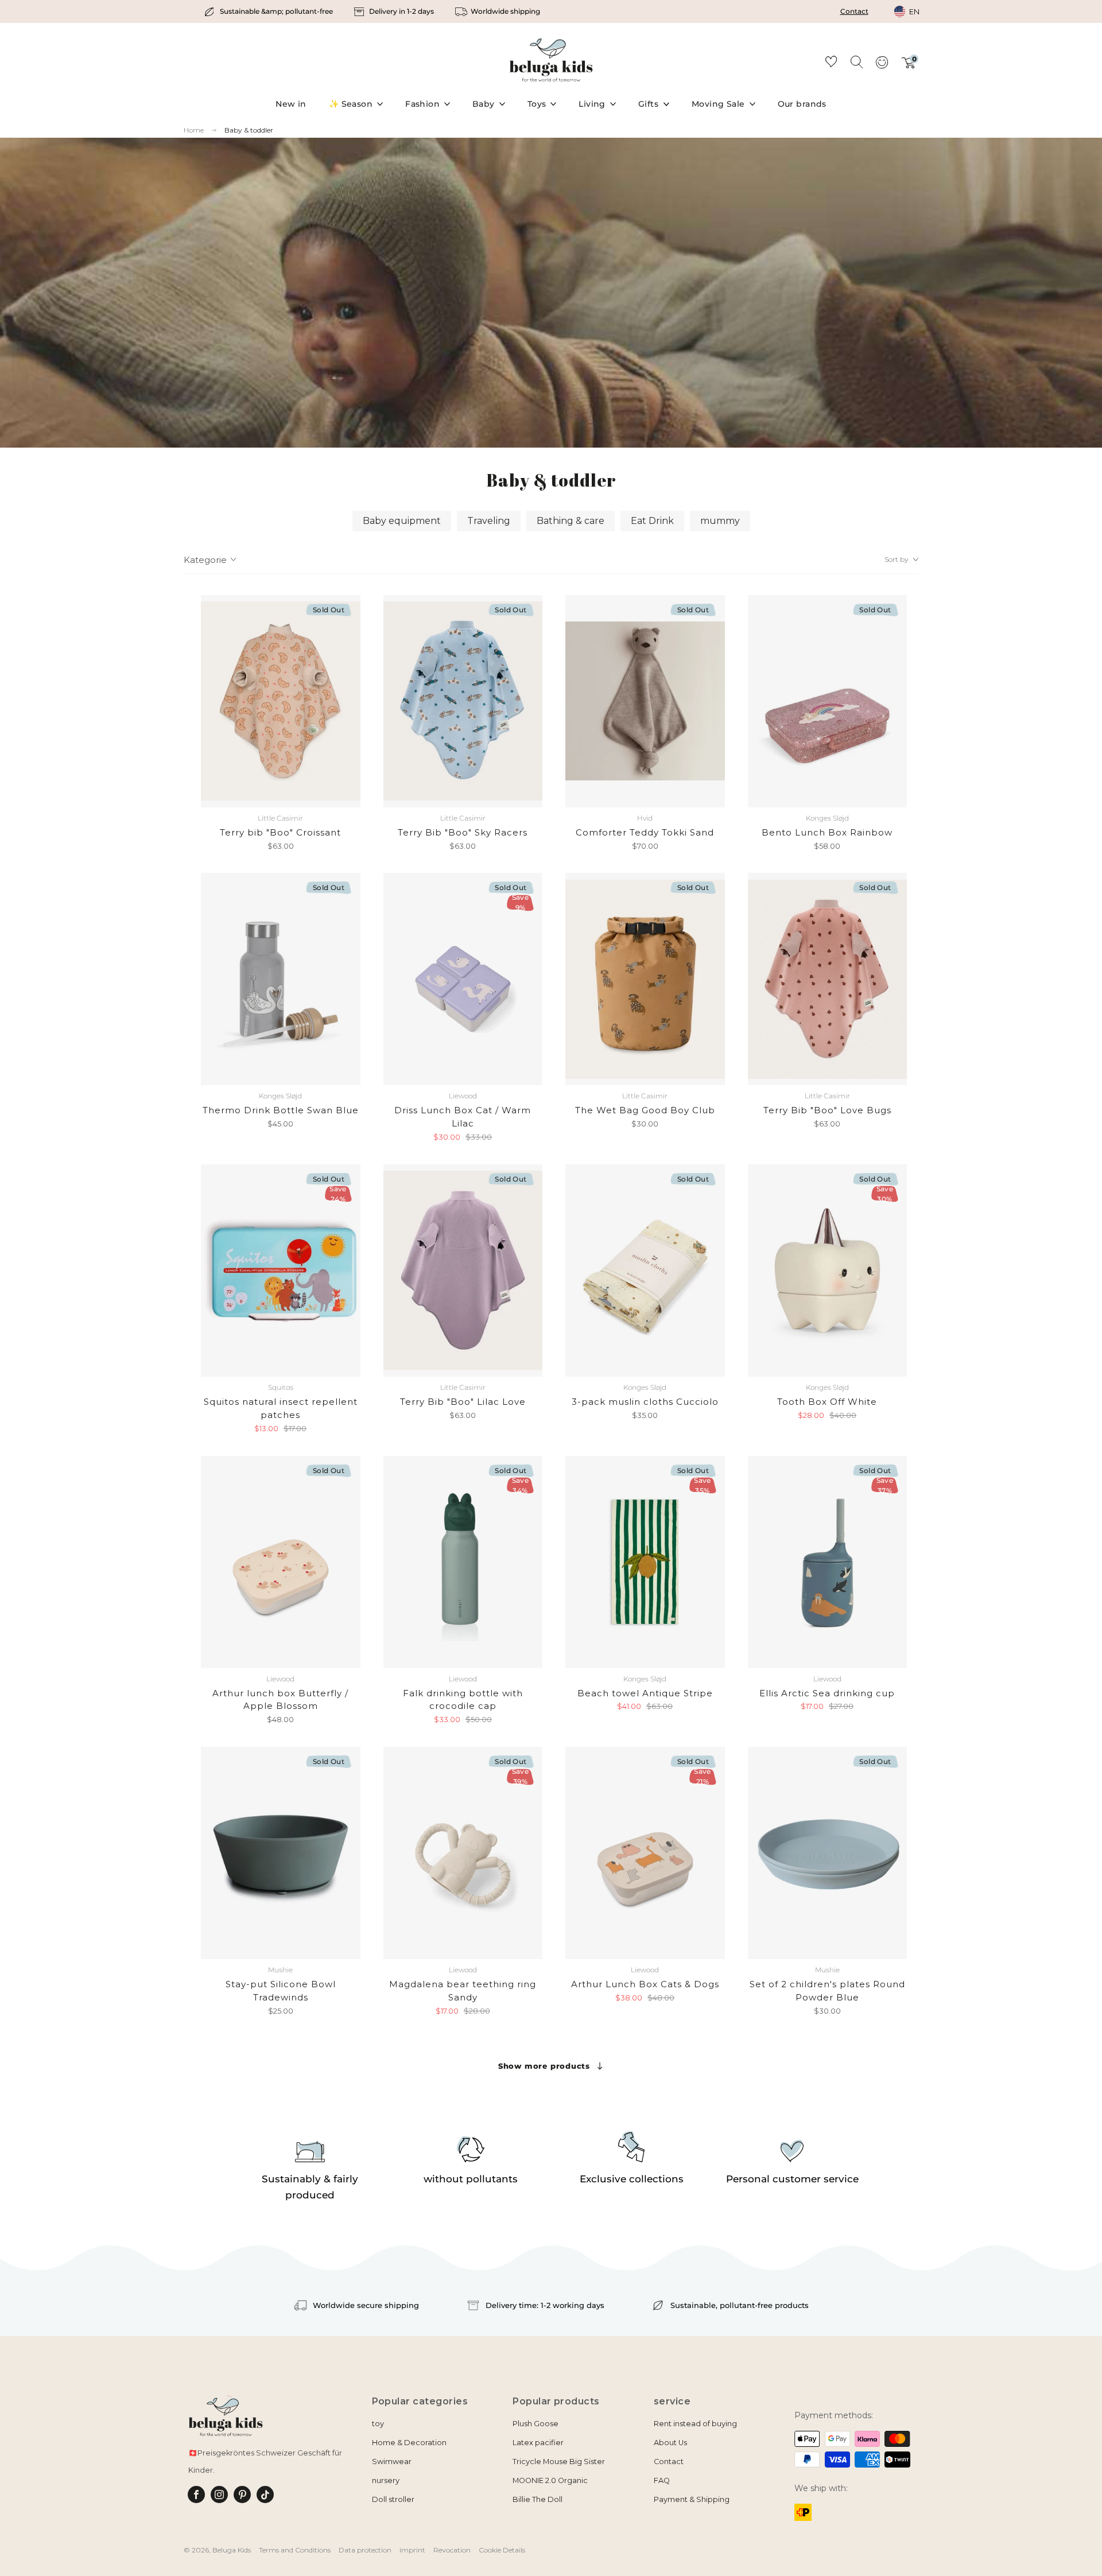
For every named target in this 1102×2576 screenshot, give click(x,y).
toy (378, 2424)
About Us (670, 2443)
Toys (537, 104)
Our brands (802, 104)
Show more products (544, 2066)
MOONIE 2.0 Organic (550, 2480)
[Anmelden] (882, 66)
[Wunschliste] (831, 63)
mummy (720, 521)
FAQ (662, 2480)
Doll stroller (393, 2499)
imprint (412, 2550)
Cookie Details (502, 2550)
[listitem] (269, 11)
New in (291, 104)
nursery (386, 2480)
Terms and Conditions (295, 2550)
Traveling (489, 521)
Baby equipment (402, 521)
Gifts (648, 104)
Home (194, 130)
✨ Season (351, 104)
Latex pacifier (538, 2443)
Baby (484, 104)
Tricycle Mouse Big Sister (559, 2462)
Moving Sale (718, 104)
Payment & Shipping (692, 2499)
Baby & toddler (249, 130)
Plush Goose (536, 2424)
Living (592, 104)
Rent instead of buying (695, 2424)
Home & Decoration (409, 2443)
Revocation (452, 2550)
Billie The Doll (538, 2499)
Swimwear (392, 2462)
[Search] (856, 61)
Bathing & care (571, 521)
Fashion (422, 104)
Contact (854, 11)
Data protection (365, 2550)
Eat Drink (652, 521)
